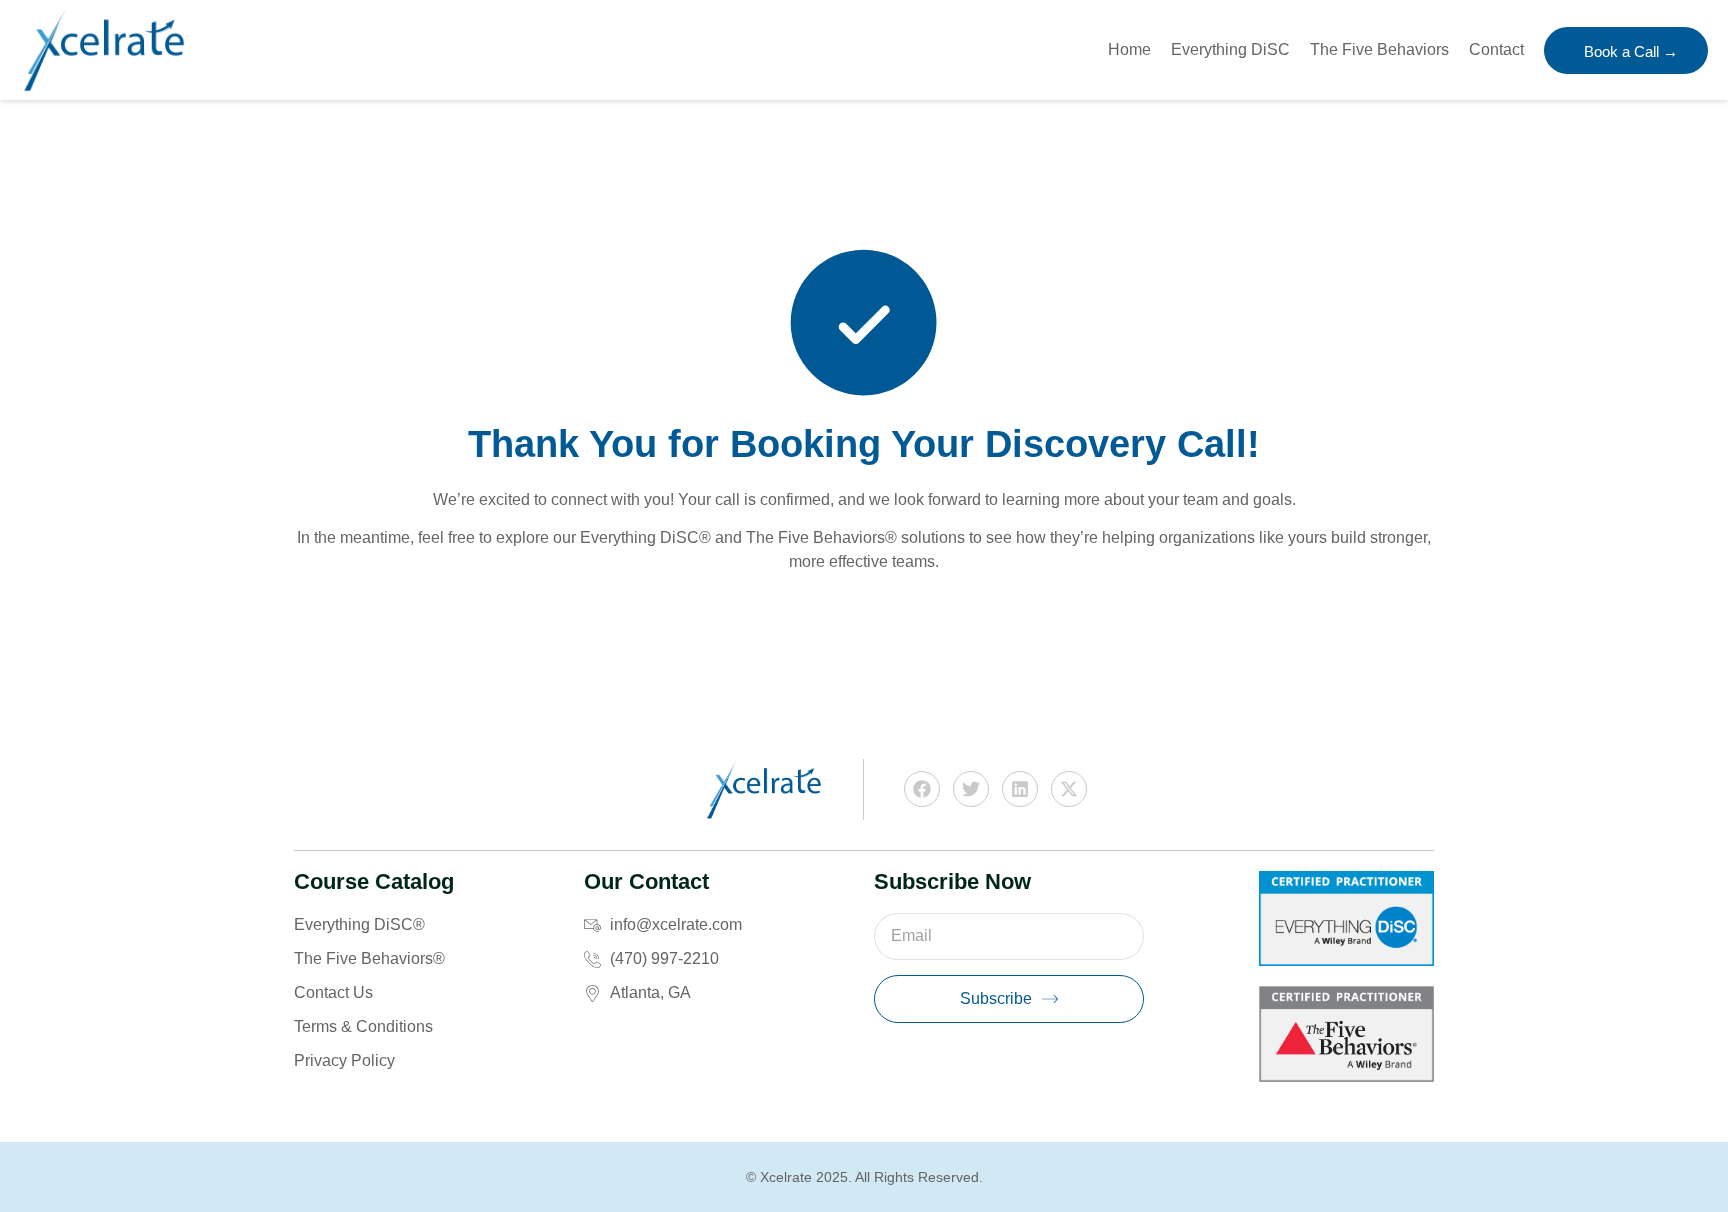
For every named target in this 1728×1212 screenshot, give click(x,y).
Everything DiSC (1230, 49)
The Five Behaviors (1379, 49)
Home (1129, 49)
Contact (1496, 49)
